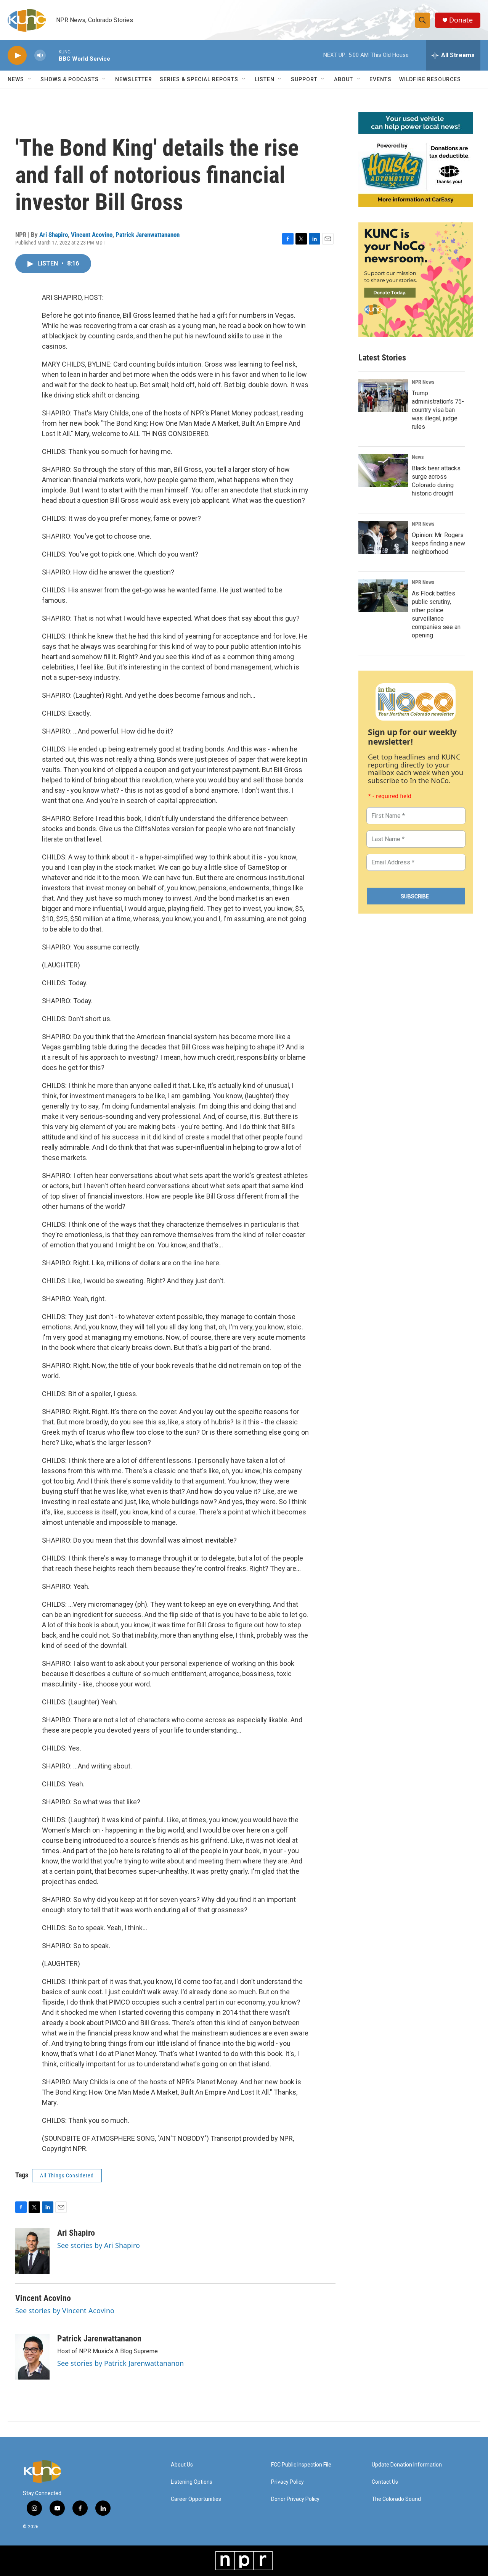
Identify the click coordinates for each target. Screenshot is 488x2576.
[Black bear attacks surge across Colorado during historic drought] (383, 471)
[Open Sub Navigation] (30, 79)
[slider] (52, 55)
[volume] (40, 56)
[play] (17, 56)
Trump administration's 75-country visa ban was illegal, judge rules (438, 410)
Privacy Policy (287, 2482)
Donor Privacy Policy (295, 2499)
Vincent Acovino (92, 235)
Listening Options (192, 2482)
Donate (461, 20)
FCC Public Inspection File (301, 2465)
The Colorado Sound (396, 2499)
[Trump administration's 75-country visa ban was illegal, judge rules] (383, 396)
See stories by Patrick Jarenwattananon (120, 2363)
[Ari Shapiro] (32, 2251)
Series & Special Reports (199, 79)
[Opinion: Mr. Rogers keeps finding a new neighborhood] (383, 537)
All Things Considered (67, 2175)
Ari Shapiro (54, 235)
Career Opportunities (196, 2499)
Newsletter (134, 79)
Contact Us (385, 2482)
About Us (182, 2465)
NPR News (423, 382)
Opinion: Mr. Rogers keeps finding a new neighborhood (438, 543)
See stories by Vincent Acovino (65, 2311)
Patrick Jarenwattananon (148, 235)
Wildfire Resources (430, 79)
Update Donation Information (407, 2465)
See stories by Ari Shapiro (99, 2245)
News (418, 457)
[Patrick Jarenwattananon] (32, 2357)
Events (380, 79)
